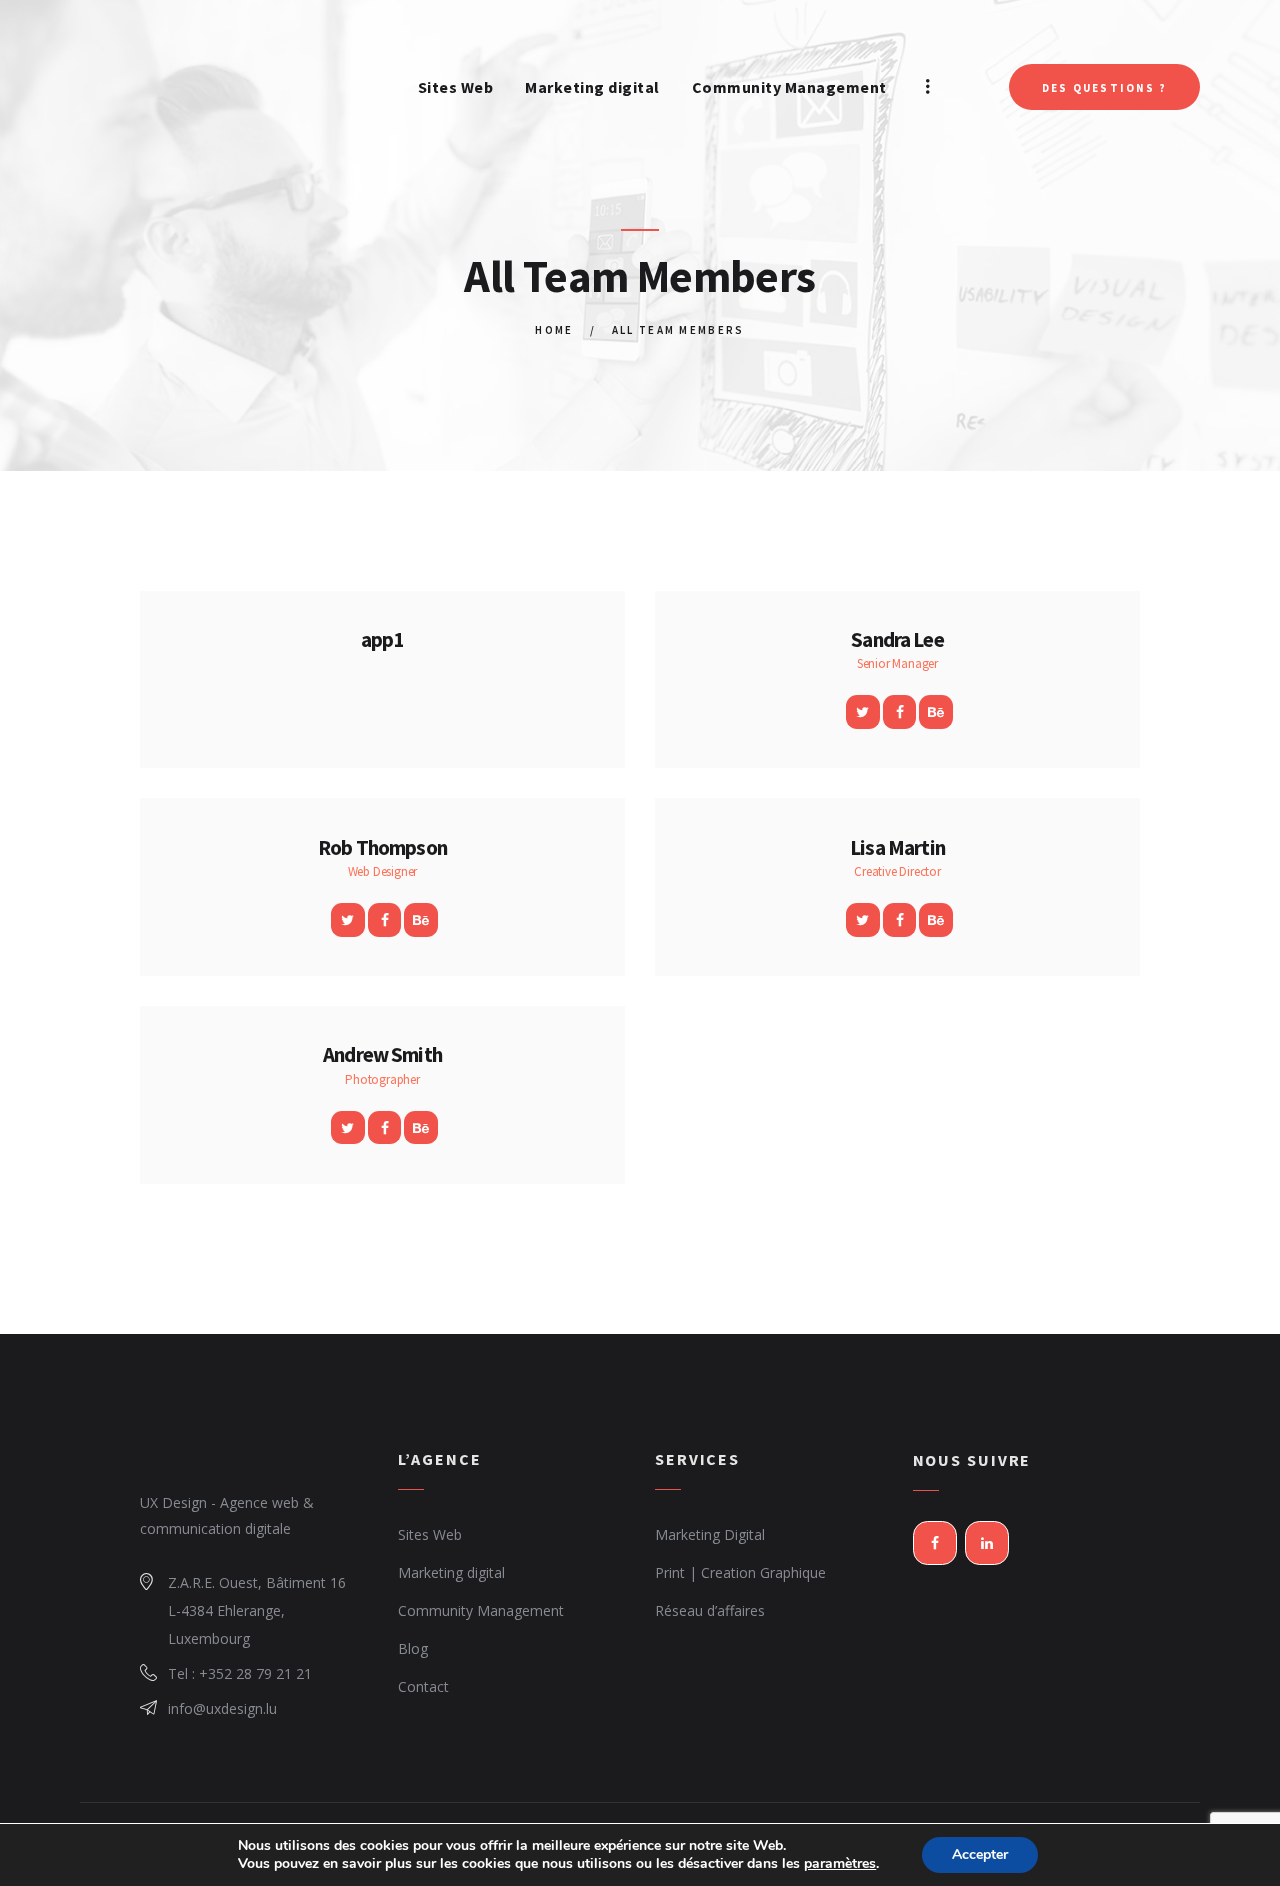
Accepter (980, 1854)
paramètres (840, 1864)
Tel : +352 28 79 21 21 (240, 1673)
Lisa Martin (897, 848)
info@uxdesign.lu (222, 1708)
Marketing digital (451, 1572)
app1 (382, 640)
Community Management (481, 1610)
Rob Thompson (382, 848)
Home (554, 330)
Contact (423, 1686)
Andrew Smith (382, 1055)
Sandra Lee (897, 640)
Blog (413, 1648)
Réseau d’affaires (710, 1610)
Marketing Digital (710, 1534)
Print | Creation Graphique (740, 1572)
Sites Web (430, 1534)
